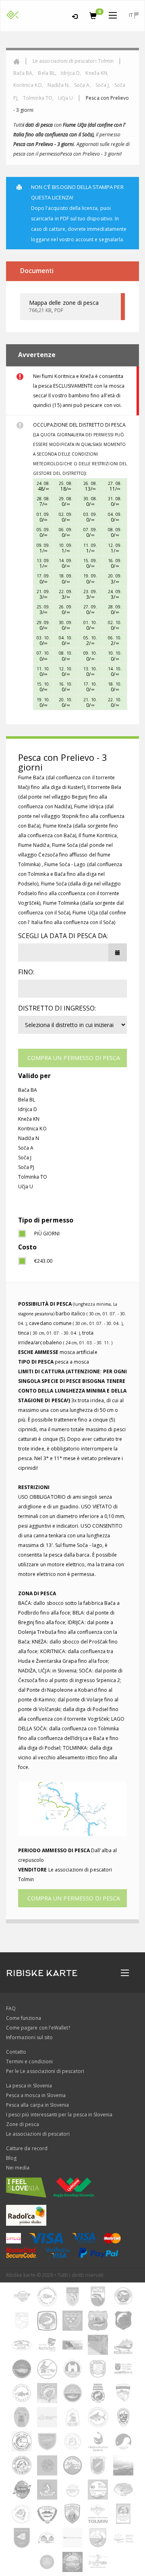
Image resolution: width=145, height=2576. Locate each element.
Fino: (26, 972)
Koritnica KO (32, 1129)
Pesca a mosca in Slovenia (36, 2095)
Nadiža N (29, 1138)
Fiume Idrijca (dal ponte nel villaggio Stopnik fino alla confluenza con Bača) (71, 816)
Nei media (18, 2168)
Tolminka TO (33, 1177)
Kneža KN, (97, 73)
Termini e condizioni (29, 2061)
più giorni (47, 1234)
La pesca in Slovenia (29, 2086)
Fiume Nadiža (34, 845)
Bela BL (27, 1100)
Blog (11, 2158)
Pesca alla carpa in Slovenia (37, 2105)
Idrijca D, (72, 73)
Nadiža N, (59, 85)
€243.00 (43, 1261)
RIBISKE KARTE (42, 1973)
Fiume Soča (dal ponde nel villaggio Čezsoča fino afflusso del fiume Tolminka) (65, 855)
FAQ (11, 2008)
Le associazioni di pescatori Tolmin (73, 61)
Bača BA (28, 1090)
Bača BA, (24, 73)
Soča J (25, 1158)
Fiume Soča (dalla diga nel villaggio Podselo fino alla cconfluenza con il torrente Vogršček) (69, 893)
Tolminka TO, (39, 98)
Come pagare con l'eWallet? (38, 2028)
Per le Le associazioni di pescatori (45, 2071)
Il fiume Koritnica (98, 835)
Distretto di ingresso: (57, 1008)
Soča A (26, 1148)
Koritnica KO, (29, 85)
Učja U (65, 98)
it (132, 15)
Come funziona (24, 2018)
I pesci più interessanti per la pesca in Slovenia (59, 2115)
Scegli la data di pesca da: (63, 936)
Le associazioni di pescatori (38, 2134)
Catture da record (27, 2148)
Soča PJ (26, 1167)
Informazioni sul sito (29, 2037)
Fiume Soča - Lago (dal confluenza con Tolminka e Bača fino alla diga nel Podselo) (70, 874)
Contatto (16, 2052)
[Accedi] (75, 15)
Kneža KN (29, 1119)
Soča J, (103, 85)
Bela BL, (48, 73)
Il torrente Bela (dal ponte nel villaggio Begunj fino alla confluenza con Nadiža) (70, 797)
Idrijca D (28, 1109)
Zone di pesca (23, 2124)
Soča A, (83, 85)
